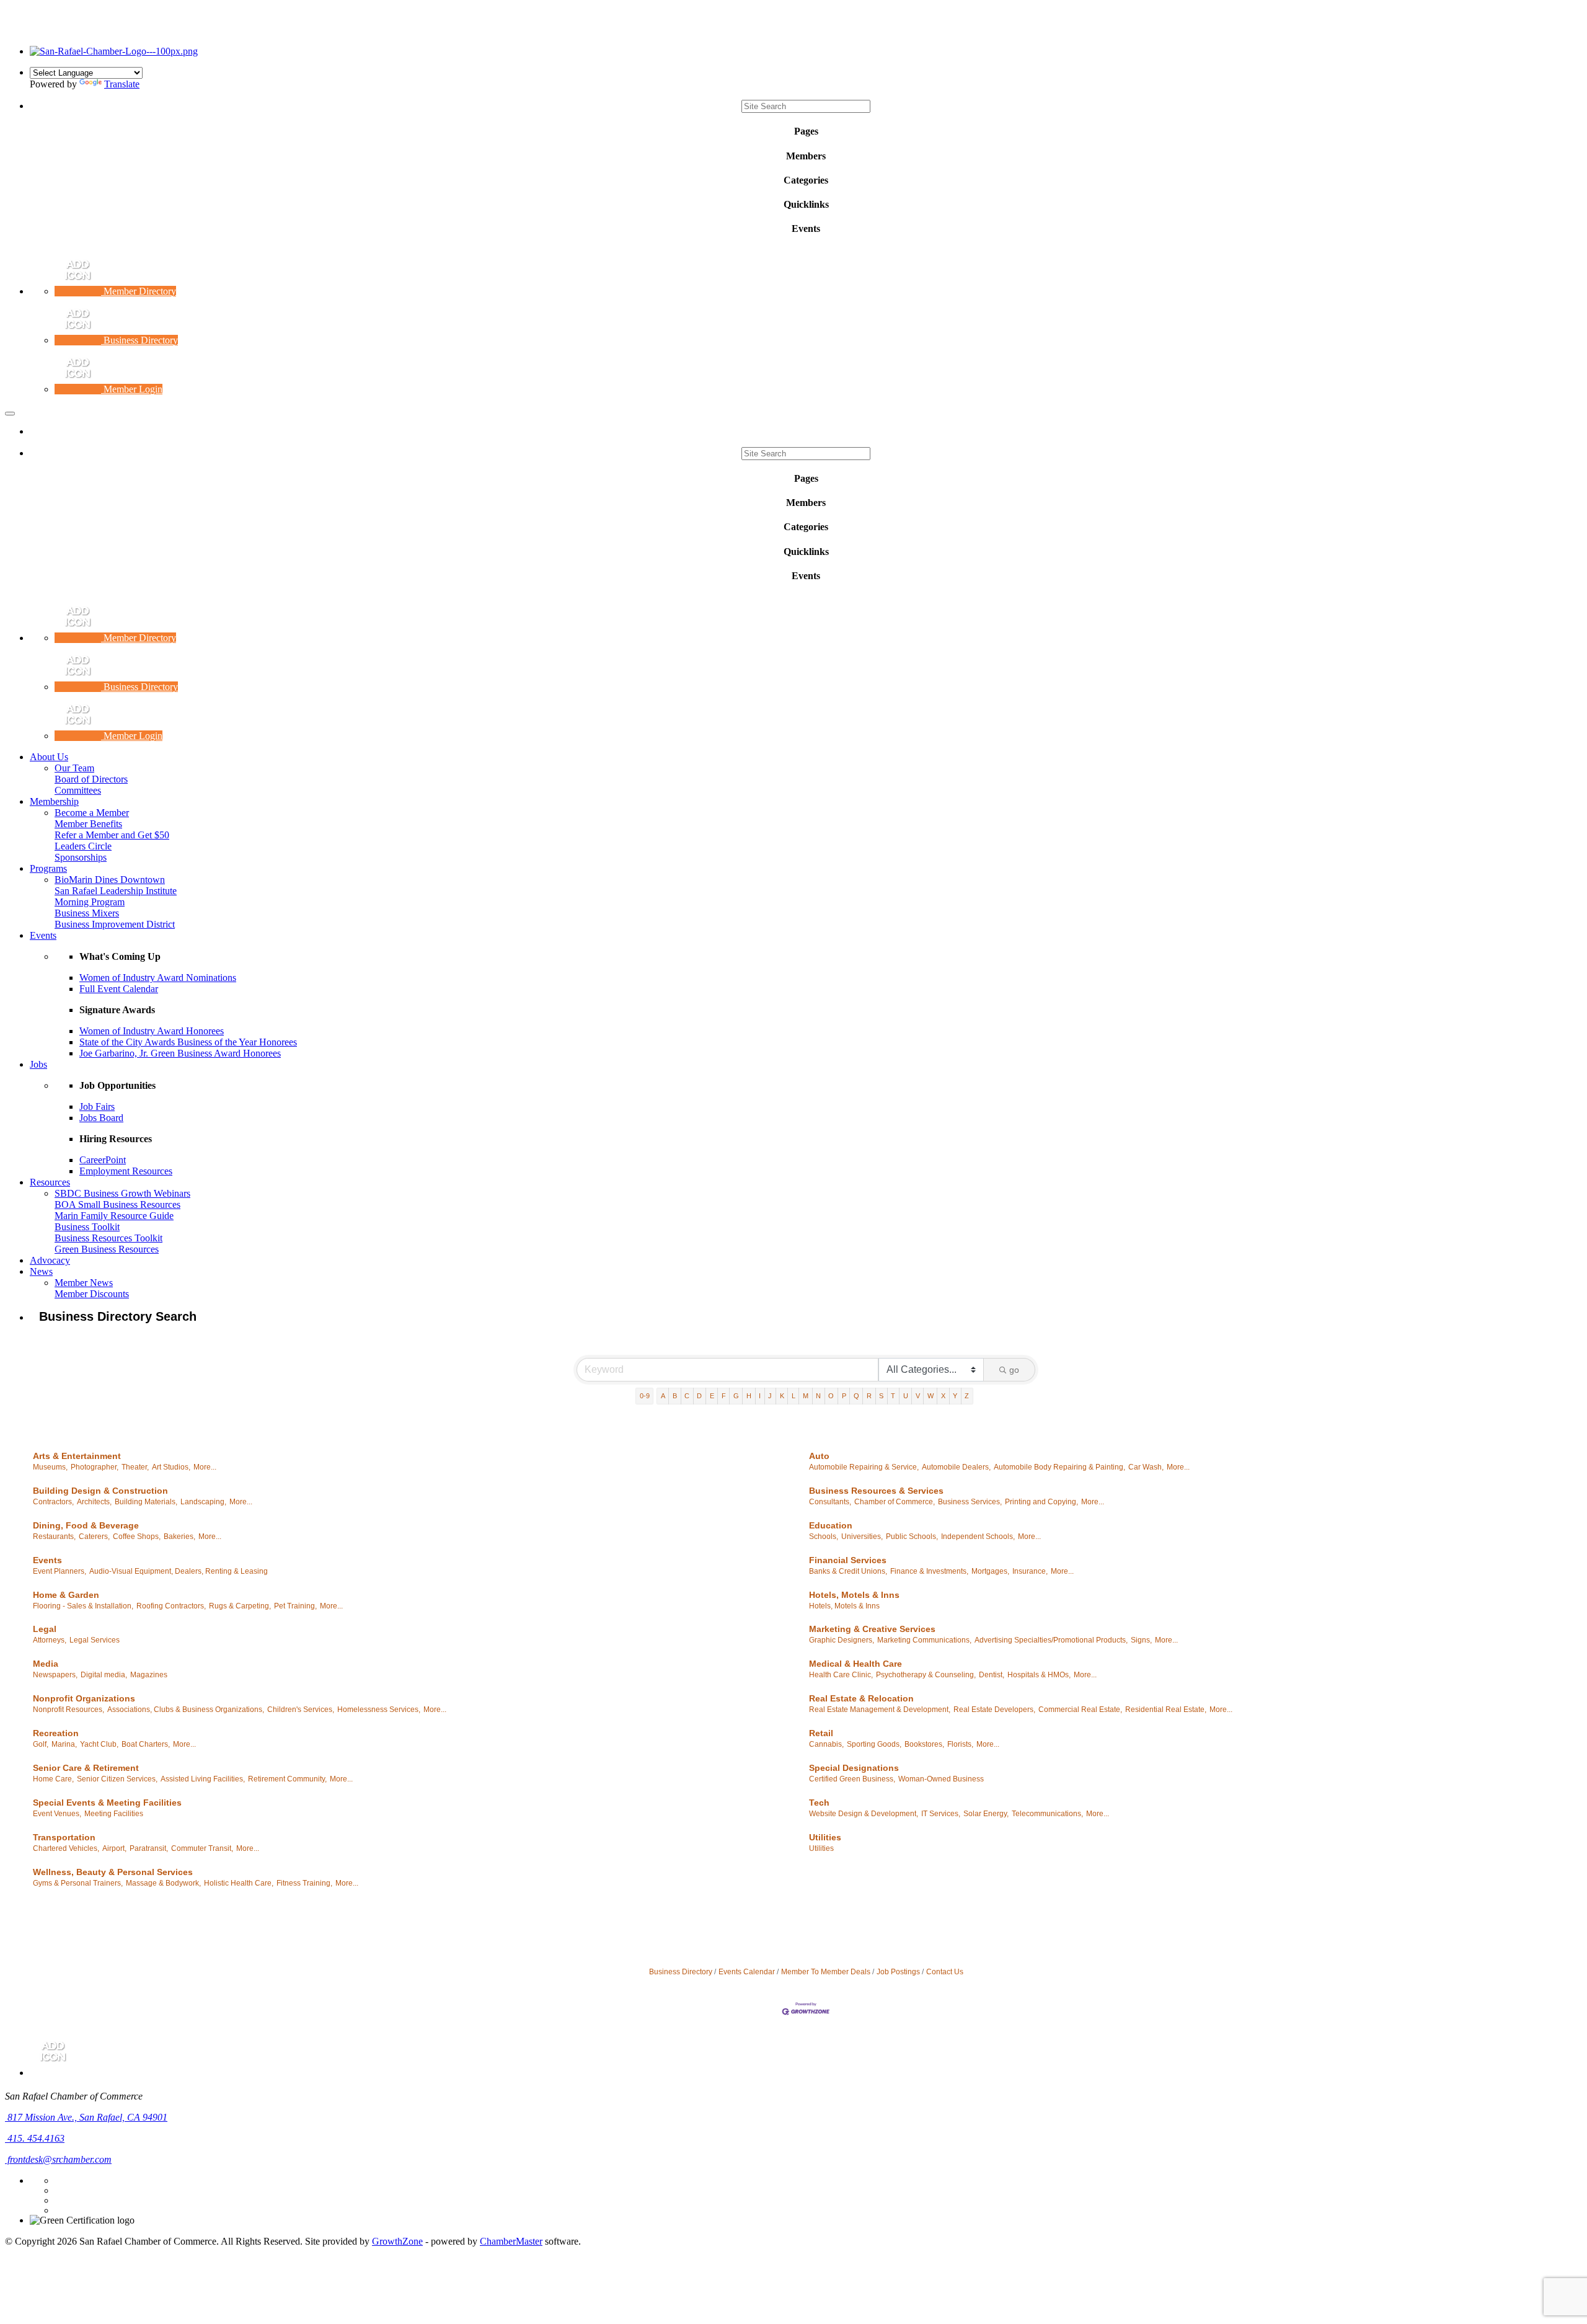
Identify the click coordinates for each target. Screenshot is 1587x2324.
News (41, 1271)
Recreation (56, 1733)
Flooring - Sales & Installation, (83, 1606)
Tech (819, 1803)
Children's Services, (301, 1710)
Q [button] (856, 1396)
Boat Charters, (146, 1744)
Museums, (50, 1467)
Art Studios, (171, 1467)
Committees (78, 790)
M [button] (806, 1396)
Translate (122, 84)
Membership (54, 801)
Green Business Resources (107, 1249)
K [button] (782, 1396)
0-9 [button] (645, 1396)
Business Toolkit (87, 1227)
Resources (50, 1182)
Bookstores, (924, 1744)
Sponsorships (81, 857)
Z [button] (967, 1396)
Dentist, (992, 1675)
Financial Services (848, 1560)
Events (43, 935)
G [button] (736, 1396)
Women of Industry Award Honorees (152, 1031)
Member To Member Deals (826, 1972)
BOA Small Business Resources (117, 1204)
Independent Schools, (978, 1537)
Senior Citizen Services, (117, 1779)
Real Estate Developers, (994, 1710)
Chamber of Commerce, (895, 1502)
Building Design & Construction (100, 1491)
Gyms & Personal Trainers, (78, 1883)
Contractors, (53, 1502)
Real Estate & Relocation (861, 1698)
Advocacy (50, 1260)
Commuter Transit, (202, 1848)
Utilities (825, 1837)
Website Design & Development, (864, 1814)
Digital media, (104, 1675)
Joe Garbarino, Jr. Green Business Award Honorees (180, 1053)
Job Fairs (97, 1107)
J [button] (770, 1396)
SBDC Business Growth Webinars (122, 1193)
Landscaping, (203, 1502)
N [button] (818, 1396)
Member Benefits (88, 824)
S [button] (881, 1396)
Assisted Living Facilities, (203, 1779)
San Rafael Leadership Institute (116, 891)
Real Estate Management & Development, (880, 1710)
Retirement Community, (287, 1779)
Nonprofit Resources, (69, 1710)
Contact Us (945, 1972)
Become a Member (92, 813)
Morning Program (90, 902)
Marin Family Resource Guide (114, 1216)
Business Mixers (87, 913)
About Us (49, 757)
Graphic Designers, (842, 1640)
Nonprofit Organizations (84, 1698)
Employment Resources (126, 1171)
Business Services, (970, 1502)
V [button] (918, 1396)
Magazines (149, 1675)
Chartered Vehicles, (66, 1848)
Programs (48, 868)
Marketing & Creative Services (872, 1629)
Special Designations (854, 1768)
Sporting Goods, (874, 1744)
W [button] (931, 1396)
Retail (821, 1733)
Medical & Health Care (855, 1664)
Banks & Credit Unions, (848, 1571)
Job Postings (898, 1972)
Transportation (64, 1837)
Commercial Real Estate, (1080, 1710)
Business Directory (681, 1972)
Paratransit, (149, 1848)
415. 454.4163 (35, 2138)
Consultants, (830, 1502)
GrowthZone (397, 2241)
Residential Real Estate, (1166, 1710)
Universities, (862, 1537)
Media (46, 1664)
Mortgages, (990, 1571)
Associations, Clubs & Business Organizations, (186, 1710)
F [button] (724, 1396)
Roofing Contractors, (171, 1606)
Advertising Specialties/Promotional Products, (1051, 1640)
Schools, (824, 1537)
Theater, (135, 1467)
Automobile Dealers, (956, 1467)
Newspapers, (55, 1675)
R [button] (869, 1396)
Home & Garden (66, 1595)
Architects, (94, 1502)
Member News (84, 1283)
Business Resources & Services (876, 1491)
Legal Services (95, 1640)
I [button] (760, 1396)
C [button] (687, 1396)
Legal (45, 1629)
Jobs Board (101, 1118)
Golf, (41, 1744)
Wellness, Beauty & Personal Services (113, 1872)
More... (205, 1467)
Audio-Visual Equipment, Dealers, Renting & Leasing (179, 1571)
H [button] (749, 1396)
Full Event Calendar (119, 989)
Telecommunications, (1047, 1814)
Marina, (64, 1744)
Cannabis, (826, 1744)
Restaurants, (54, 1537)
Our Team (74, 768)
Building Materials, (146, 1502)
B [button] (675, 1396)
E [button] (712, 1396)
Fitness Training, (304, 1883)
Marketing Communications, (924, 1640)
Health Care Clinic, (841, 1675)
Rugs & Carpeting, (240, 1606)
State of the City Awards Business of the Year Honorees (188, 1042)
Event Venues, (57, 1814)
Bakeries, (179, 1537)
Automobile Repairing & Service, (864, 1467)
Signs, (1141, 1640)
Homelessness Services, (379, 1710)
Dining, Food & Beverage (86, 1525)
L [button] (793, 1396)
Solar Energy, (986, 1814)
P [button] (844, 1396)
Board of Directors (91, 779)
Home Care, (53, 1779)
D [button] (699, 1396)
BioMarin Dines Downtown (110, 880)
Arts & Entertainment (77, 1456)
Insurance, (1030, 1571)
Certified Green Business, (852, 1779)
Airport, (114, 1848)
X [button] (943, 1396)
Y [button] (955, 1396)
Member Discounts (92, 1294)
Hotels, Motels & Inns (854, 1595)
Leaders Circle (83, 846)
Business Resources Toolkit (108, 1238)
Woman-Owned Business (941, 1779)
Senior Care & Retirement (86, 1768)
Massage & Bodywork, (163, 1883)
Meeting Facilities (114, 1814)
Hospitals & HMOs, (1039, 1675)
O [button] (831, 1396)
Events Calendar (747, 1972)
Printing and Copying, (1041, 1502)
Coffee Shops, (137, 1537)
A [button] (663, 1396)
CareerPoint (103, 1160)
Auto (819, 1456)
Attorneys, (50, 1640)
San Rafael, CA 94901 (87, 2117)
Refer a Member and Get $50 (112, 835)
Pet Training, (295, 1606)
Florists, (960, 1744)
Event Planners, (60, 1571)
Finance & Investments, (929, 1571)
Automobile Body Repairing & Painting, (1059, 1467)
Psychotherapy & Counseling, (926, 1675)
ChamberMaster (511, 2241)
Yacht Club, (99, 1744)
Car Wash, (1146, 1467)
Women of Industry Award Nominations (158, 978)
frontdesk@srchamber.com (58, 2159)
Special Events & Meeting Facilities (107, 1803)
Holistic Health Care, (239, 1883)
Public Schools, (912, 1537)
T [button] (893, 1396)
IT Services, (941, 1814)
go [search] (1014, 1370)
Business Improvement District (115, 924)
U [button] (906, 1396)
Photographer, (95, 1467)
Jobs (38, 1064)
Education (831, 1525)
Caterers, (94, 1537)
